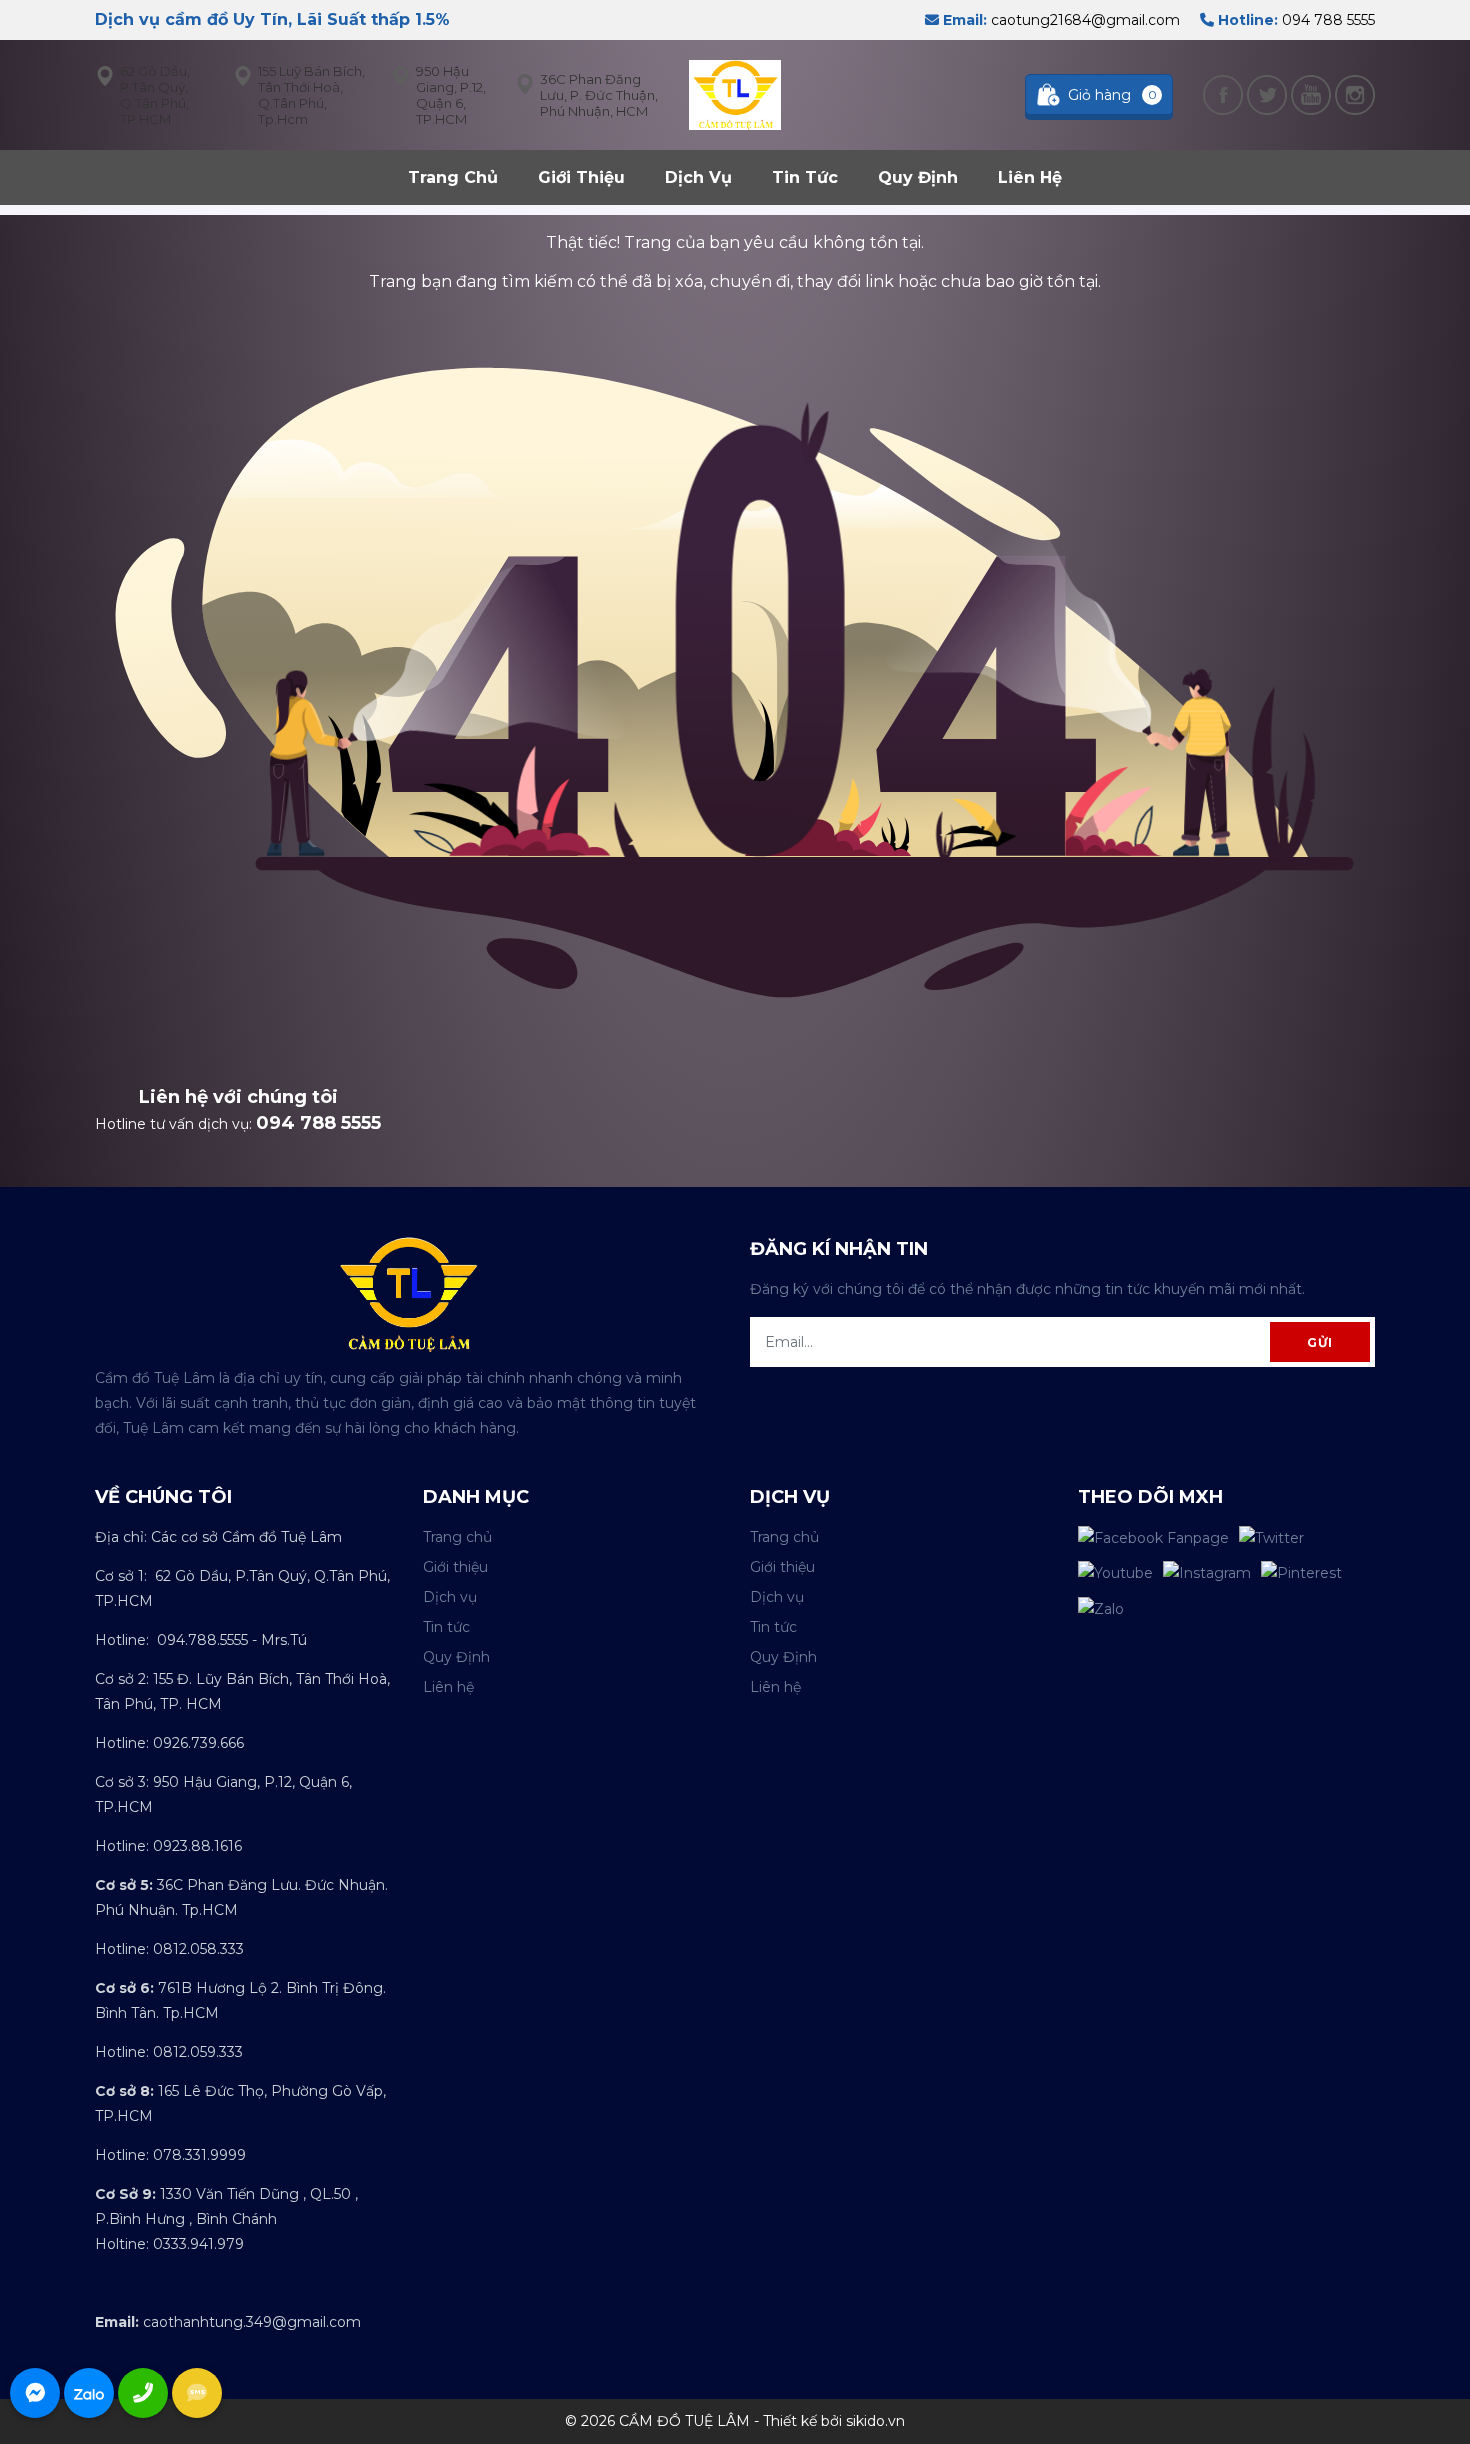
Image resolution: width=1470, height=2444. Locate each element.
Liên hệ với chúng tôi (238, 1097)
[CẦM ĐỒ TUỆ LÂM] (734, 94)
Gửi (1320, 1342)
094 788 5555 (1294, 20)
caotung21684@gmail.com (1059, 20)
